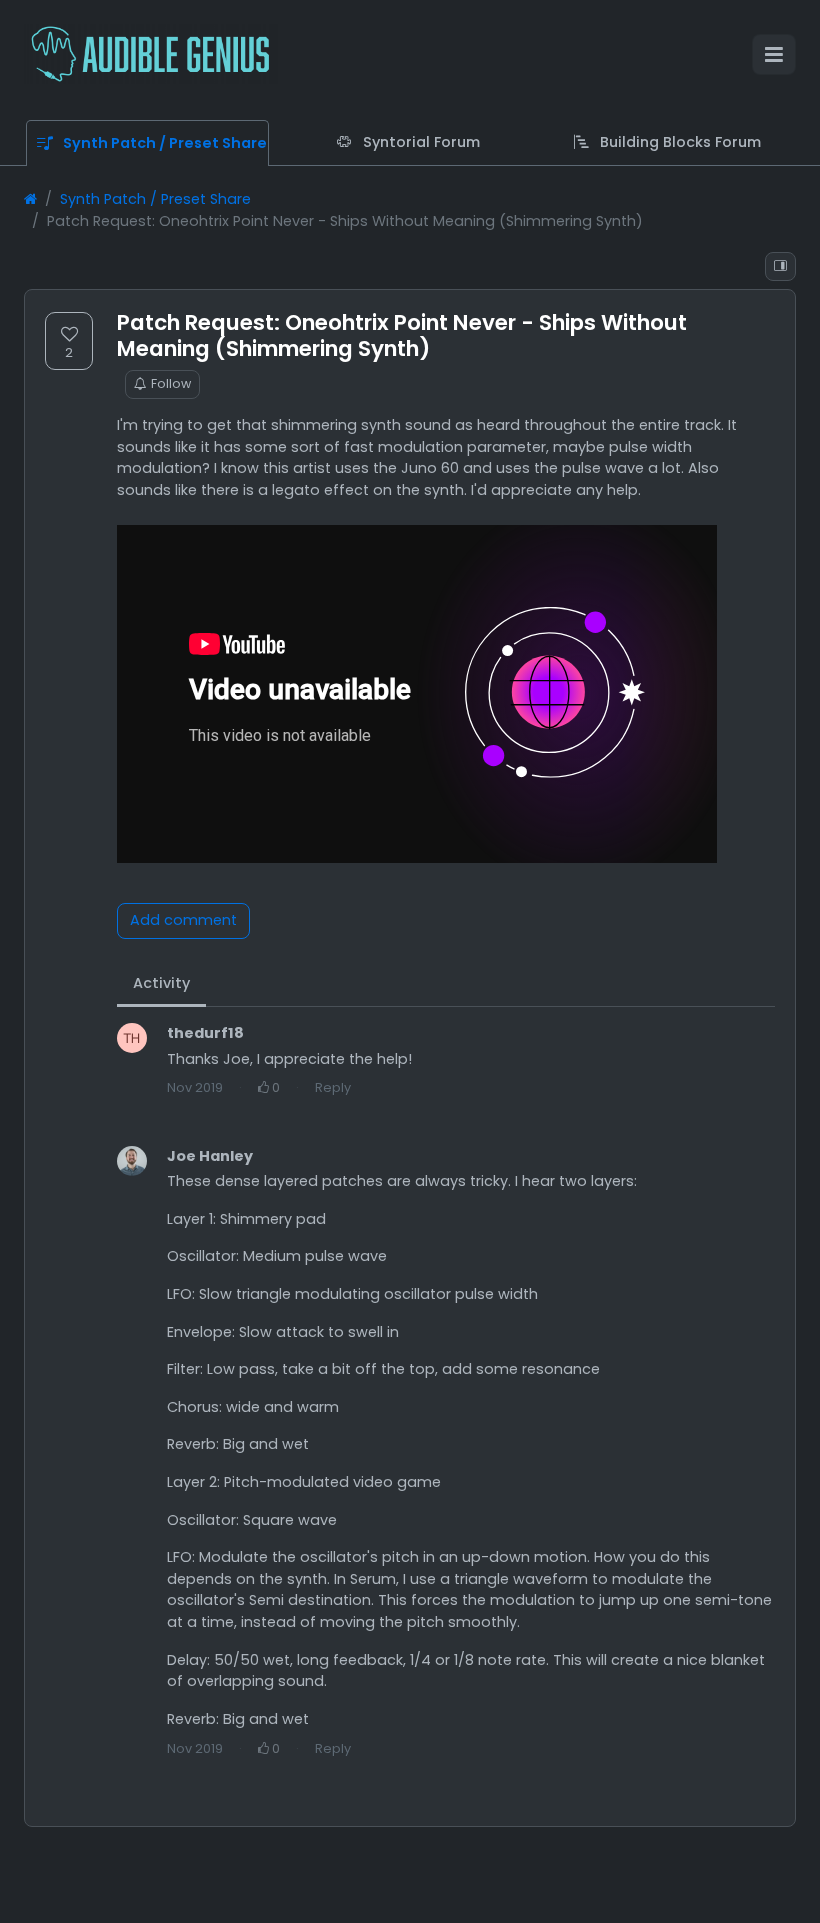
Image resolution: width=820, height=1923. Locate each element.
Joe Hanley (210, 1156)
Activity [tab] (161, 983)
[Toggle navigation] (774, 54)
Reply (333, 1087)
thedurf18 (205, 1033)
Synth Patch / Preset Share (155, 199)
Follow (171, 383)
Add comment (183, 920)
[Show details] (780, 266)
